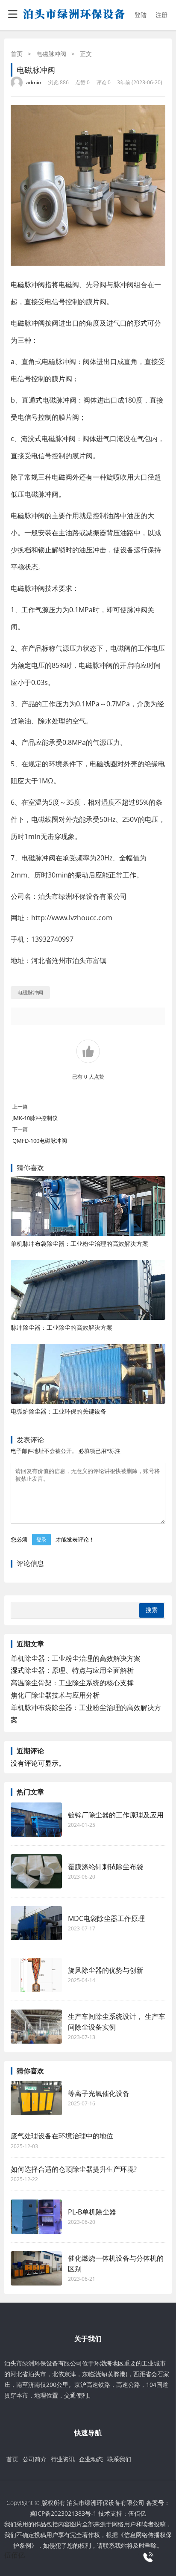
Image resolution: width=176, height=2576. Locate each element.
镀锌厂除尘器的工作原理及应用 (116, 1815)
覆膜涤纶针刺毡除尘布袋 (106, 1867)
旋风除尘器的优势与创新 (106, 1970)
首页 (17, 54)
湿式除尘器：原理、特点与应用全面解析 (72, 1670)
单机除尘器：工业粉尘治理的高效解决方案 (76, 1658)
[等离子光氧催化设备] (36, 2098)
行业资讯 (63, 2459)
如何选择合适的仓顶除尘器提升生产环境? (74, 2169)
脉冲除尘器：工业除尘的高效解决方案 (62, 1327)
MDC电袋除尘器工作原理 (106, 1918)
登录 (41, 1540)
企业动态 (91, 2459)
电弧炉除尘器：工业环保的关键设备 (59, 1411)
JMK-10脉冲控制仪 (35, 1118)
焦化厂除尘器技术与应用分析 (55, 1695)
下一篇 (20, 1129)
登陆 (141, 15)
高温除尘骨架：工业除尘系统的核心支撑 (72, 1683)
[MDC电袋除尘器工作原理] (36, 1923)
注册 (161, 15)
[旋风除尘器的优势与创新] (36, 1975)
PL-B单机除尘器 (92, 2212)
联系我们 (119, 2459)
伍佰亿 (137, 2513)
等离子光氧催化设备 (99, 2093)
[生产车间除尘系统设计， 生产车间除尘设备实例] (36, 2027)
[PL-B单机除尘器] (36, 2217)
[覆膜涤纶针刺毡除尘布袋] (36, 1871)
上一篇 (20, 1107)
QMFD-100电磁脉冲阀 (40, 1141)
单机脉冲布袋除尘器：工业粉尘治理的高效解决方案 (79, 1244)
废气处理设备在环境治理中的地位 (62, 2136)
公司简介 (35, 2459)
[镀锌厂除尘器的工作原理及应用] (36, 1820)
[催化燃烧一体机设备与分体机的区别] (36, 2268)
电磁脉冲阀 (51, 54)
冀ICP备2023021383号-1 (63, 2513)
